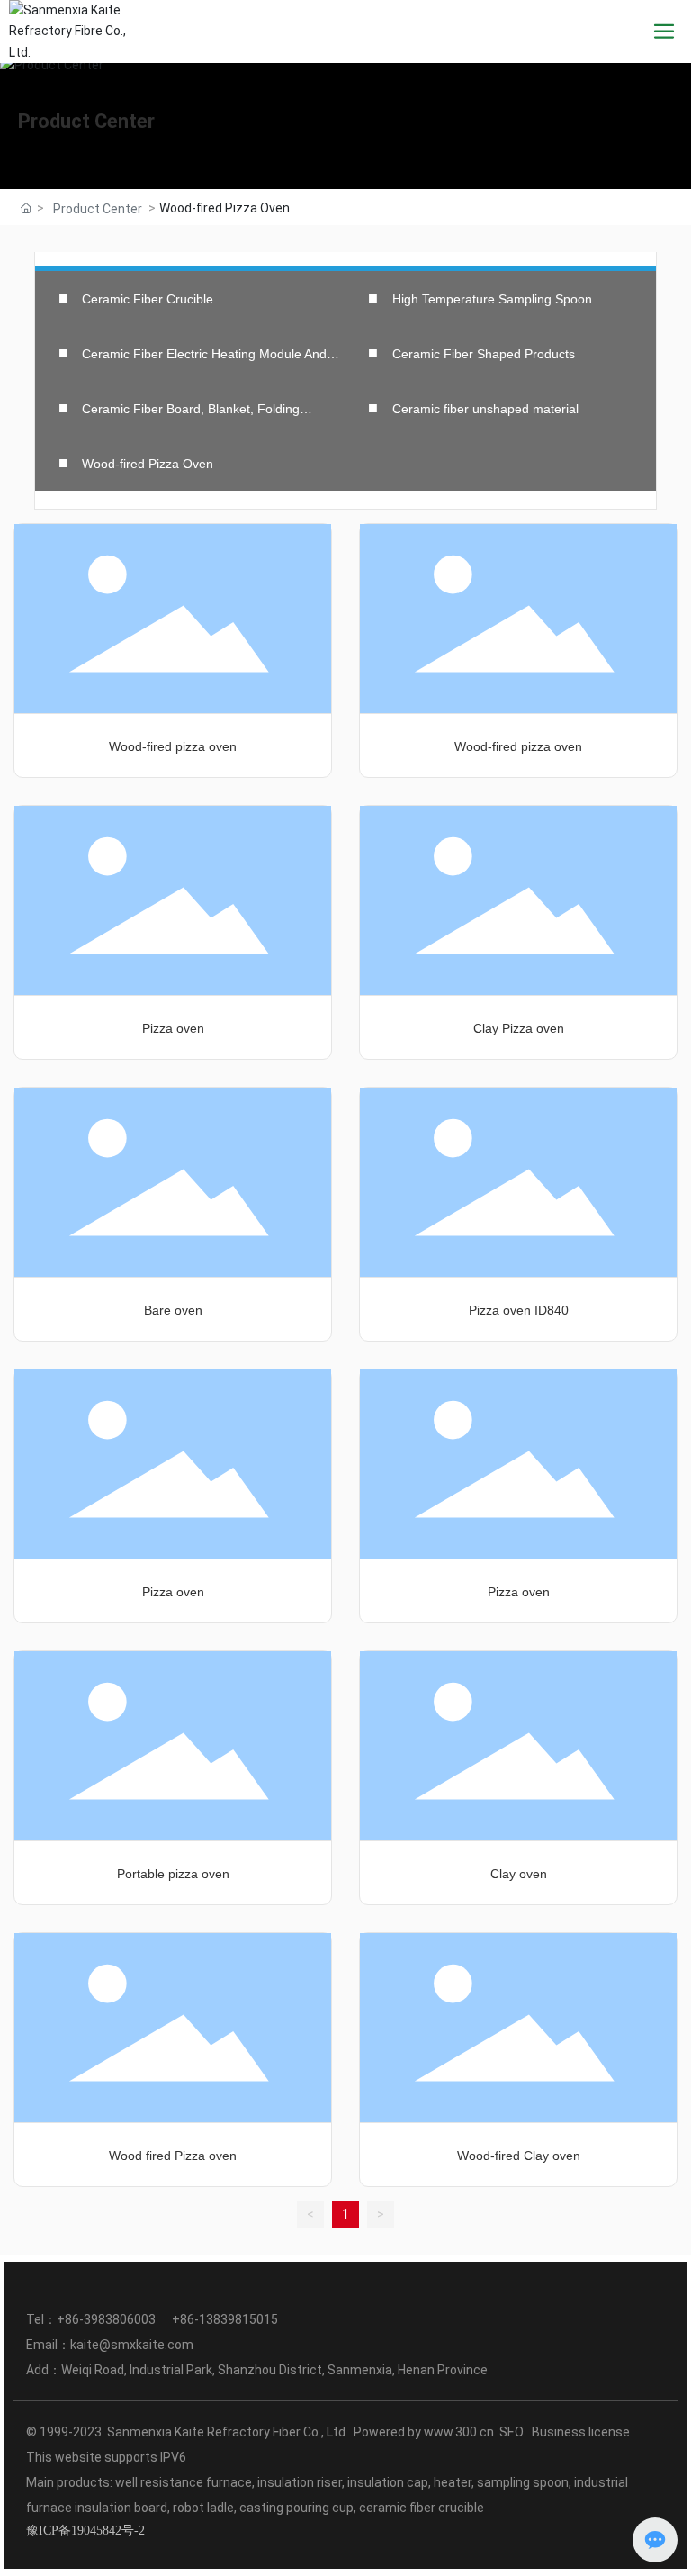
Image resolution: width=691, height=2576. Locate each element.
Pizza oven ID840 (519, 1310)
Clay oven (519, 1874)
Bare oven (173, 1310)
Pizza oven (173, 1028)
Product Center (86, 121)
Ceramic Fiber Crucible (148, 299)
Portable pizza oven (173, 1874)
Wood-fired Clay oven (519, 2156)
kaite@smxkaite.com (132, 2345)
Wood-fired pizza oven (173, 746)
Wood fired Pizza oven (173, 2156)
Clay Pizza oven (519, 1028)
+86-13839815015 (225, 2319)
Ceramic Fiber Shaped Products (484, 354)
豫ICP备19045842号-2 (85, 2531)
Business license (582, 2432)
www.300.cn (459, 2432)
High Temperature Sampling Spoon (492, 299)
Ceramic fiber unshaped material (485, 409)
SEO (512, 2432)
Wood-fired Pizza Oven (148, 464)
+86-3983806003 (108, 2319)
